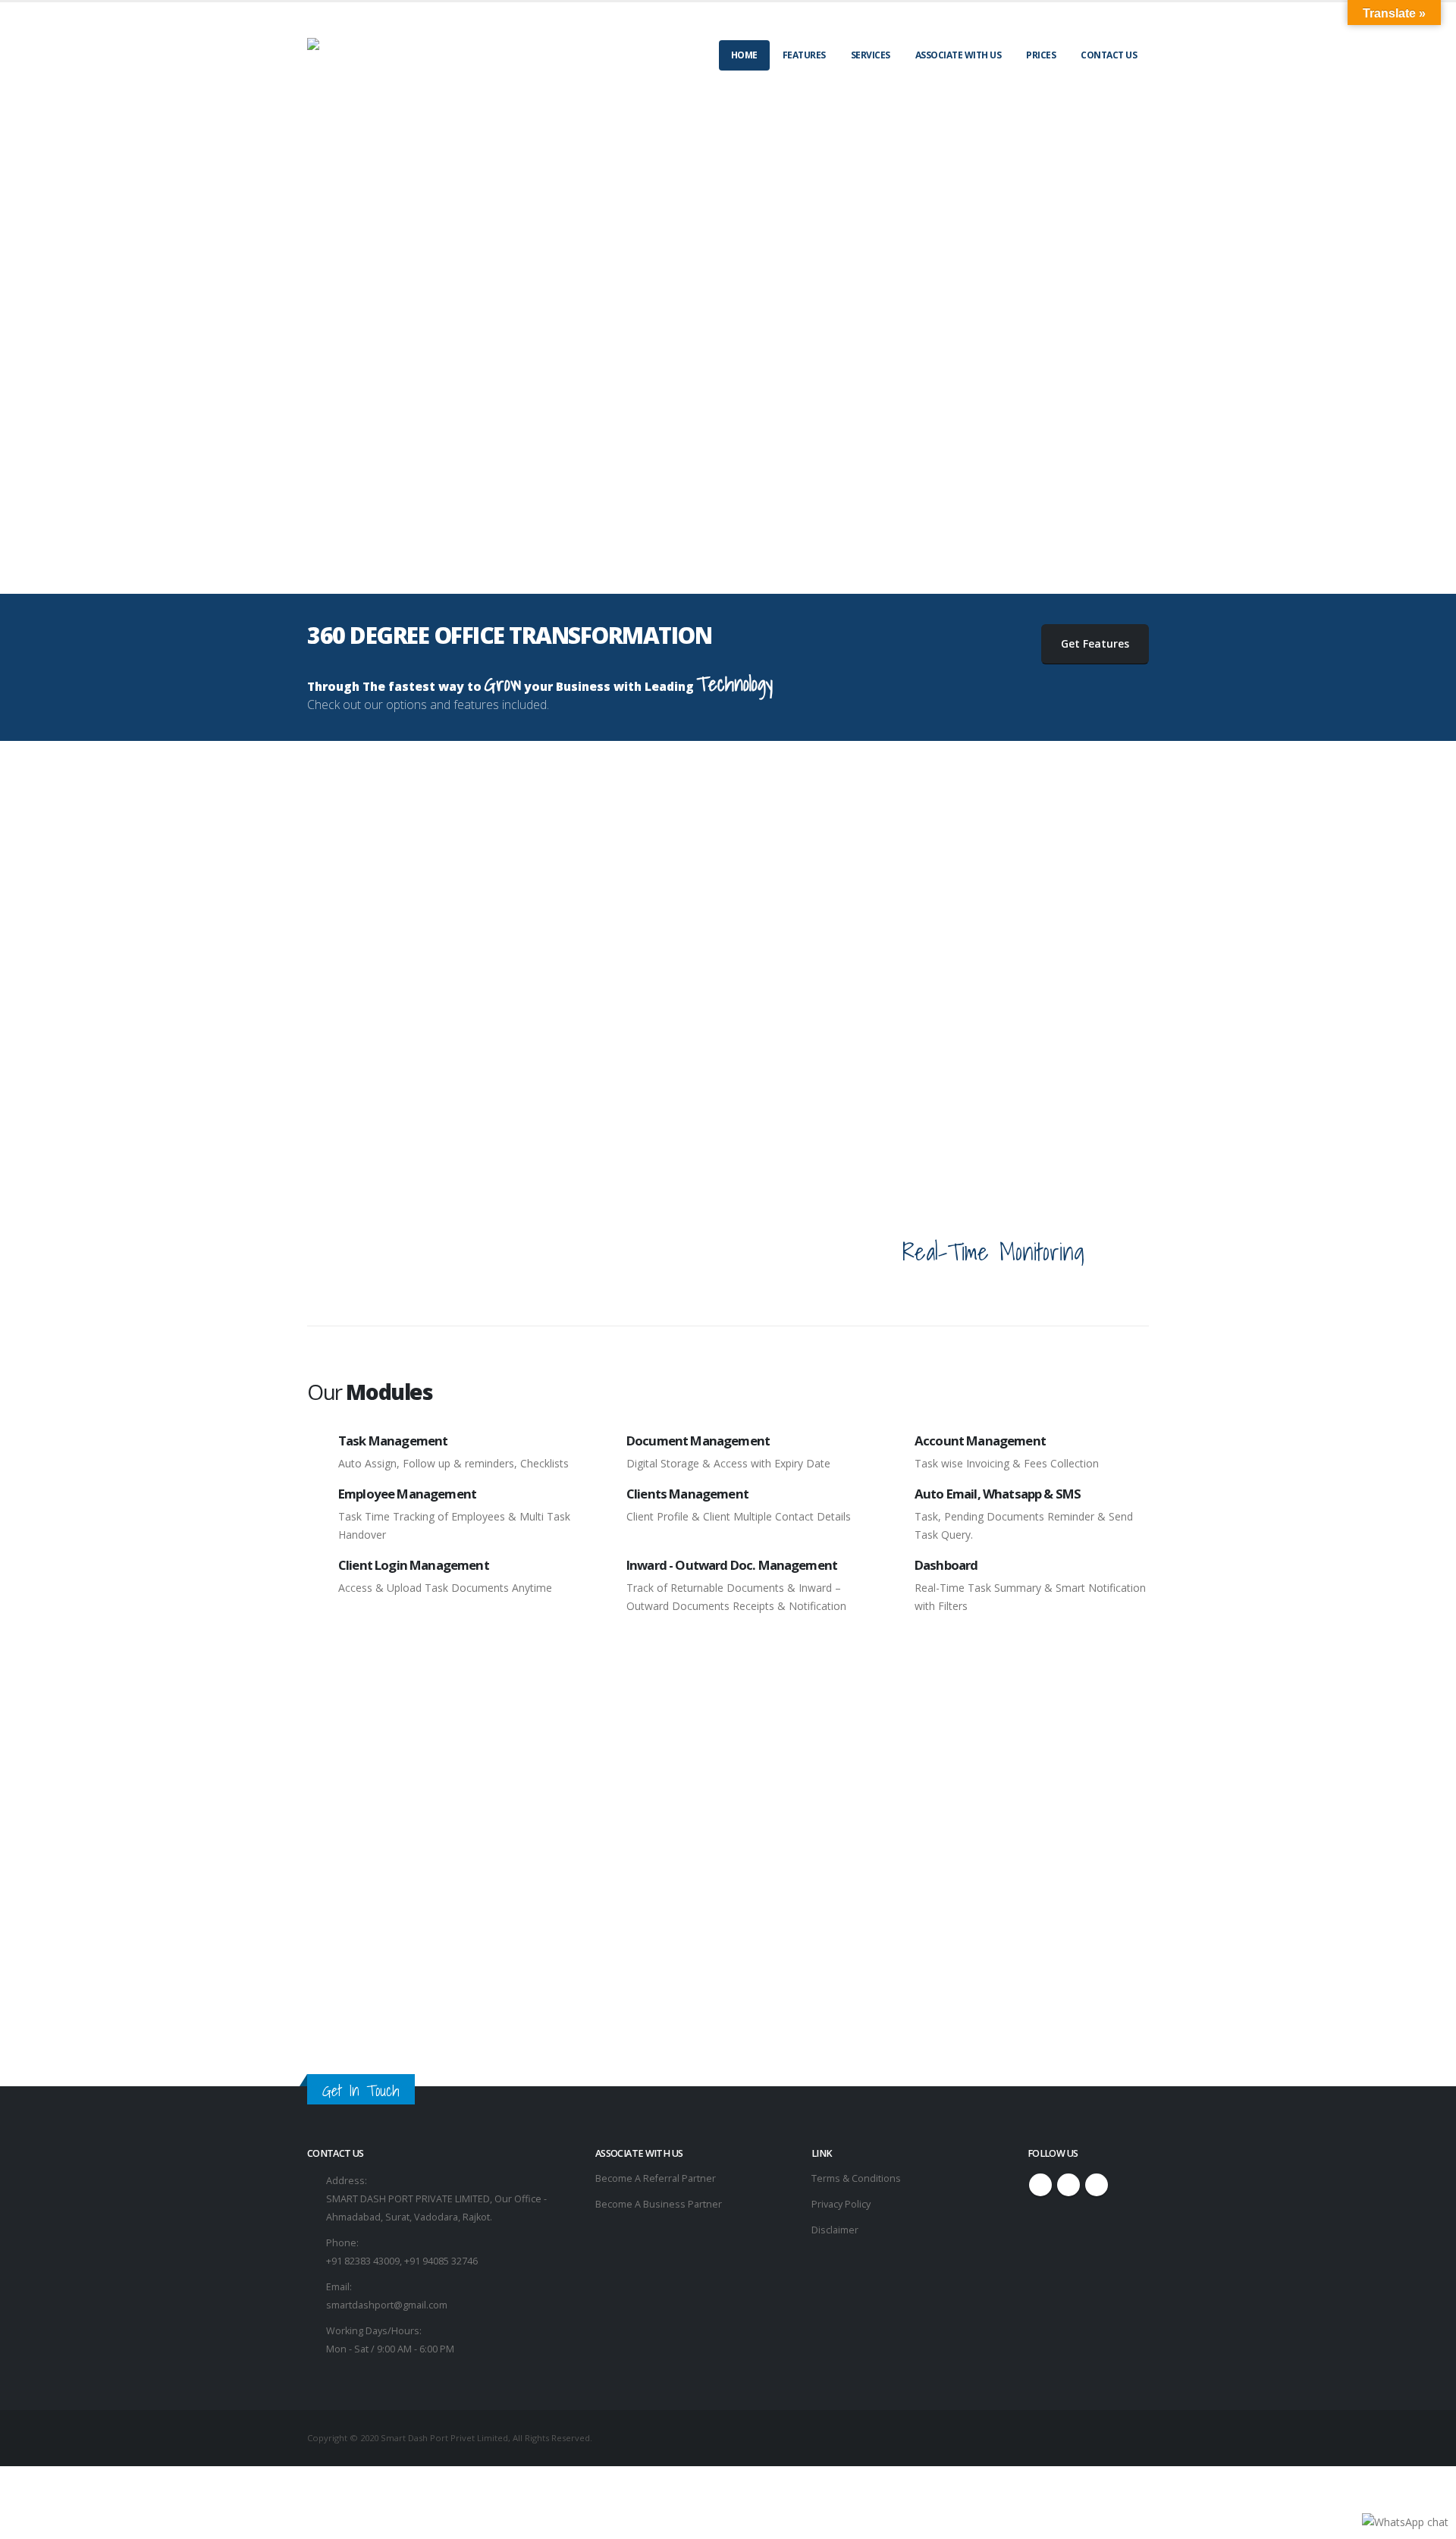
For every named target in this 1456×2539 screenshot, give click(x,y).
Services (871, 55)
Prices (1041, 55)
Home (744, 55)
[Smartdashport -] (401, 44)
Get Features (1095, 643)
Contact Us (1109, 55)
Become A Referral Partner (656, 2178)
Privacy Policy (841, 2204)
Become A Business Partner (659, 2204)
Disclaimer (835, 2230)
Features (804, 55)
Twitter (1068, 2185)
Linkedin (1097, 2185)
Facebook (1040, 2185)
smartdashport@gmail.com (387, 2305)
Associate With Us (959, 55)
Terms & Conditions (856, 2178)
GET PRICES (728, 1994)
